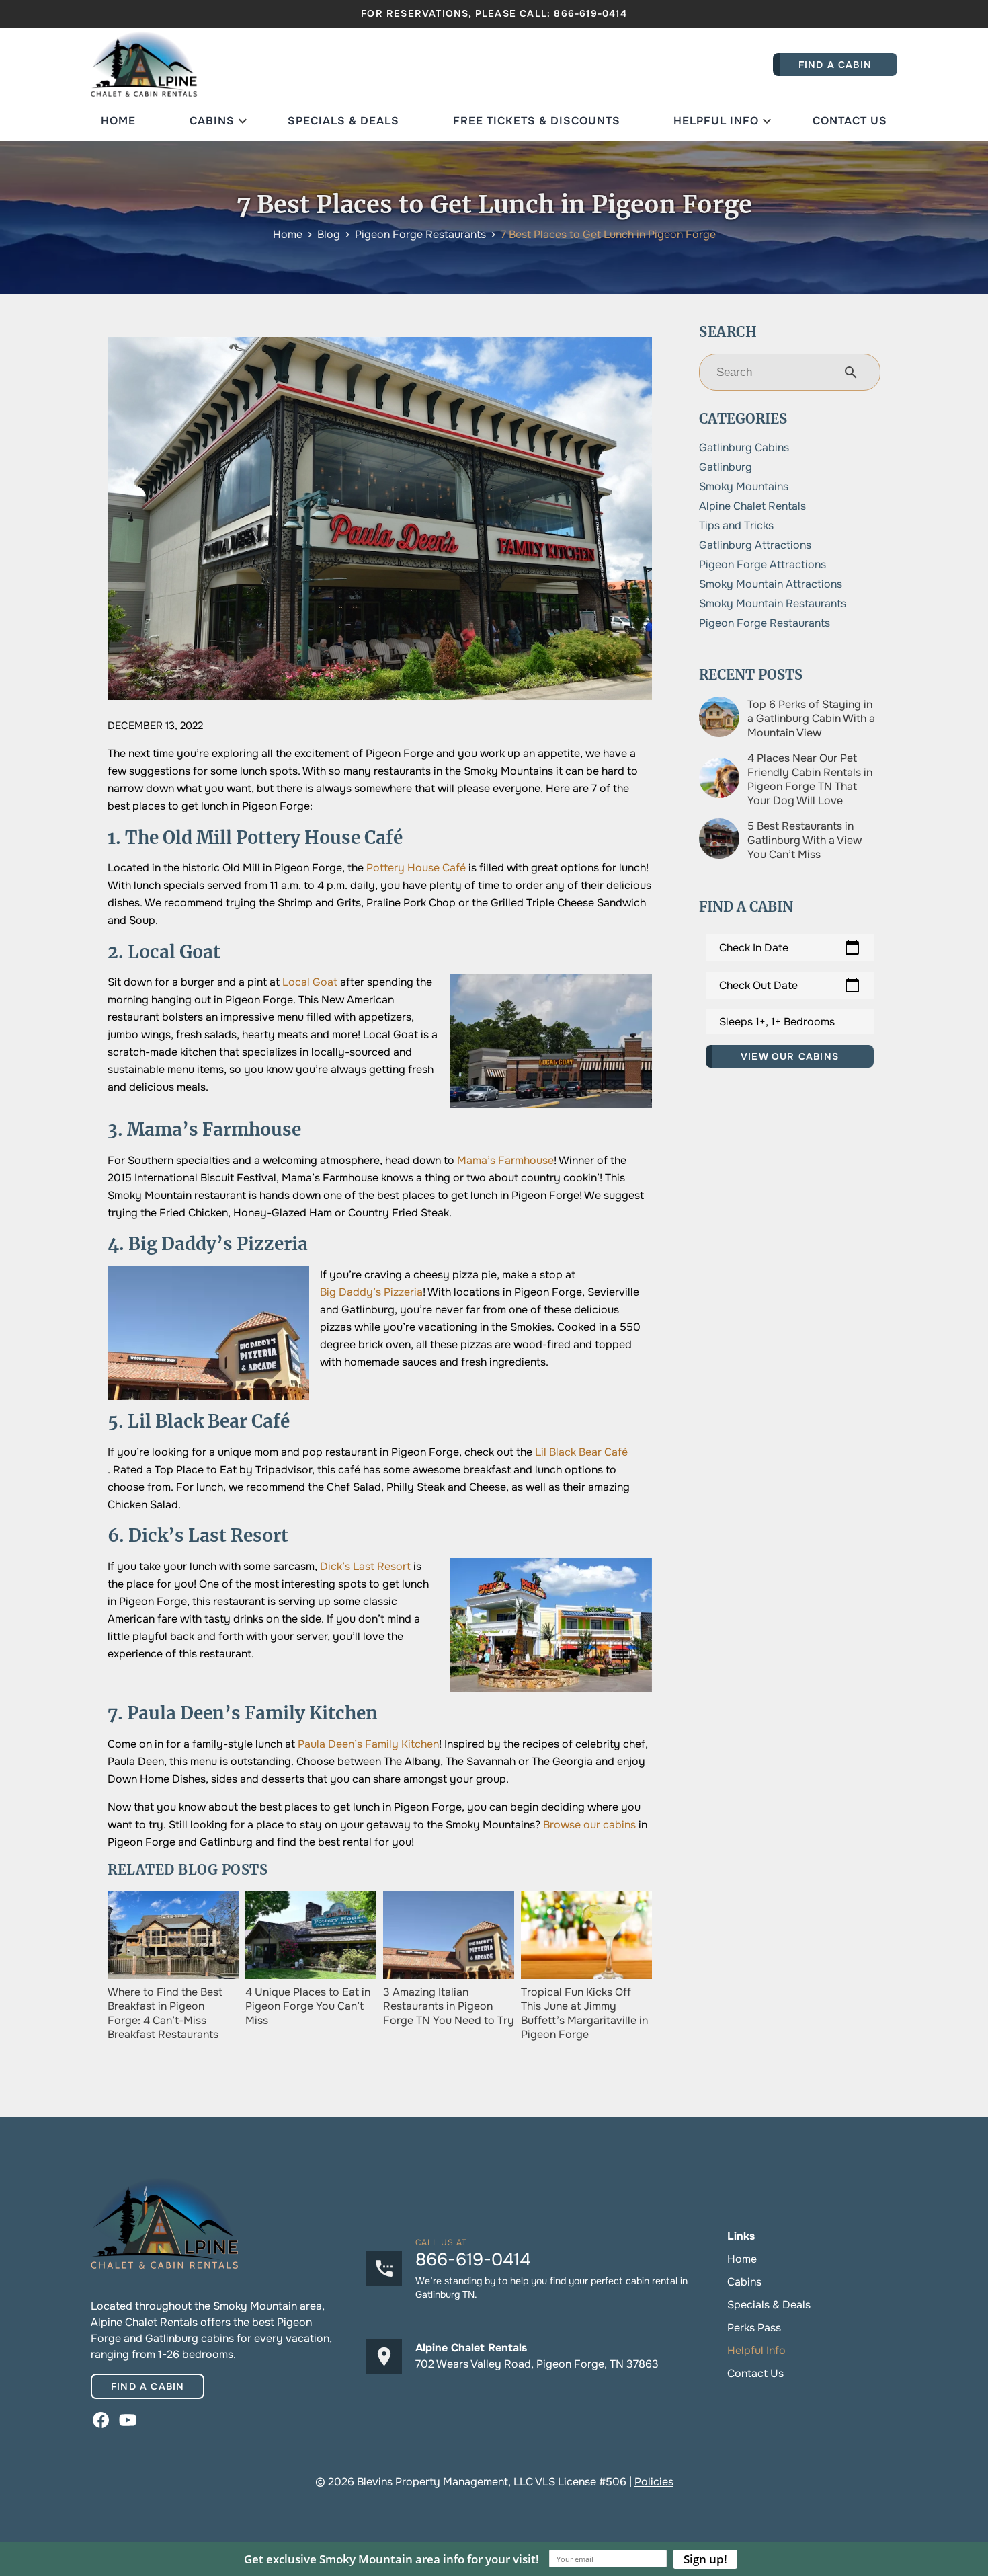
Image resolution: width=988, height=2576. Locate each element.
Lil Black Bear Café (581, 1452)
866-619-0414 (590, 13)
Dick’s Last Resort (365, 1566)
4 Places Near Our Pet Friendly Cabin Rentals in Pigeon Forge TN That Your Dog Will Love (810, 779)
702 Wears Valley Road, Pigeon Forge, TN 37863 (537, 2364)
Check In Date (790, 947)
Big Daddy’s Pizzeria (371, 1292)
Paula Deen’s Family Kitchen (368, 1744)
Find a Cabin (148, 2386)
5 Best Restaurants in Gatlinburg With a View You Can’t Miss (805, 840)
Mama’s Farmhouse (505, 1160)
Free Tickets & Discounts (537, 121)
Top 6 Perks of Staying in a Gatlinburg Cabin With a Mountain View (811, 718)
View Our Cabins (790, 1056)
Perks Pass (754, 2328)
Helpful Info (716, 121)
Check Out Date (790, 985)
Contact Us (850, 121)
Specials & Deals (343, 121)
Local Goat (310, 982)
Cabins (212, 121)
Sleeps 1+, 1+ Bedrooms (777, 1022)
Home (118, 121)
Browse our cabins (589, 1825)
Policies (654, 2482)
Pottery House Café (416, 868)
